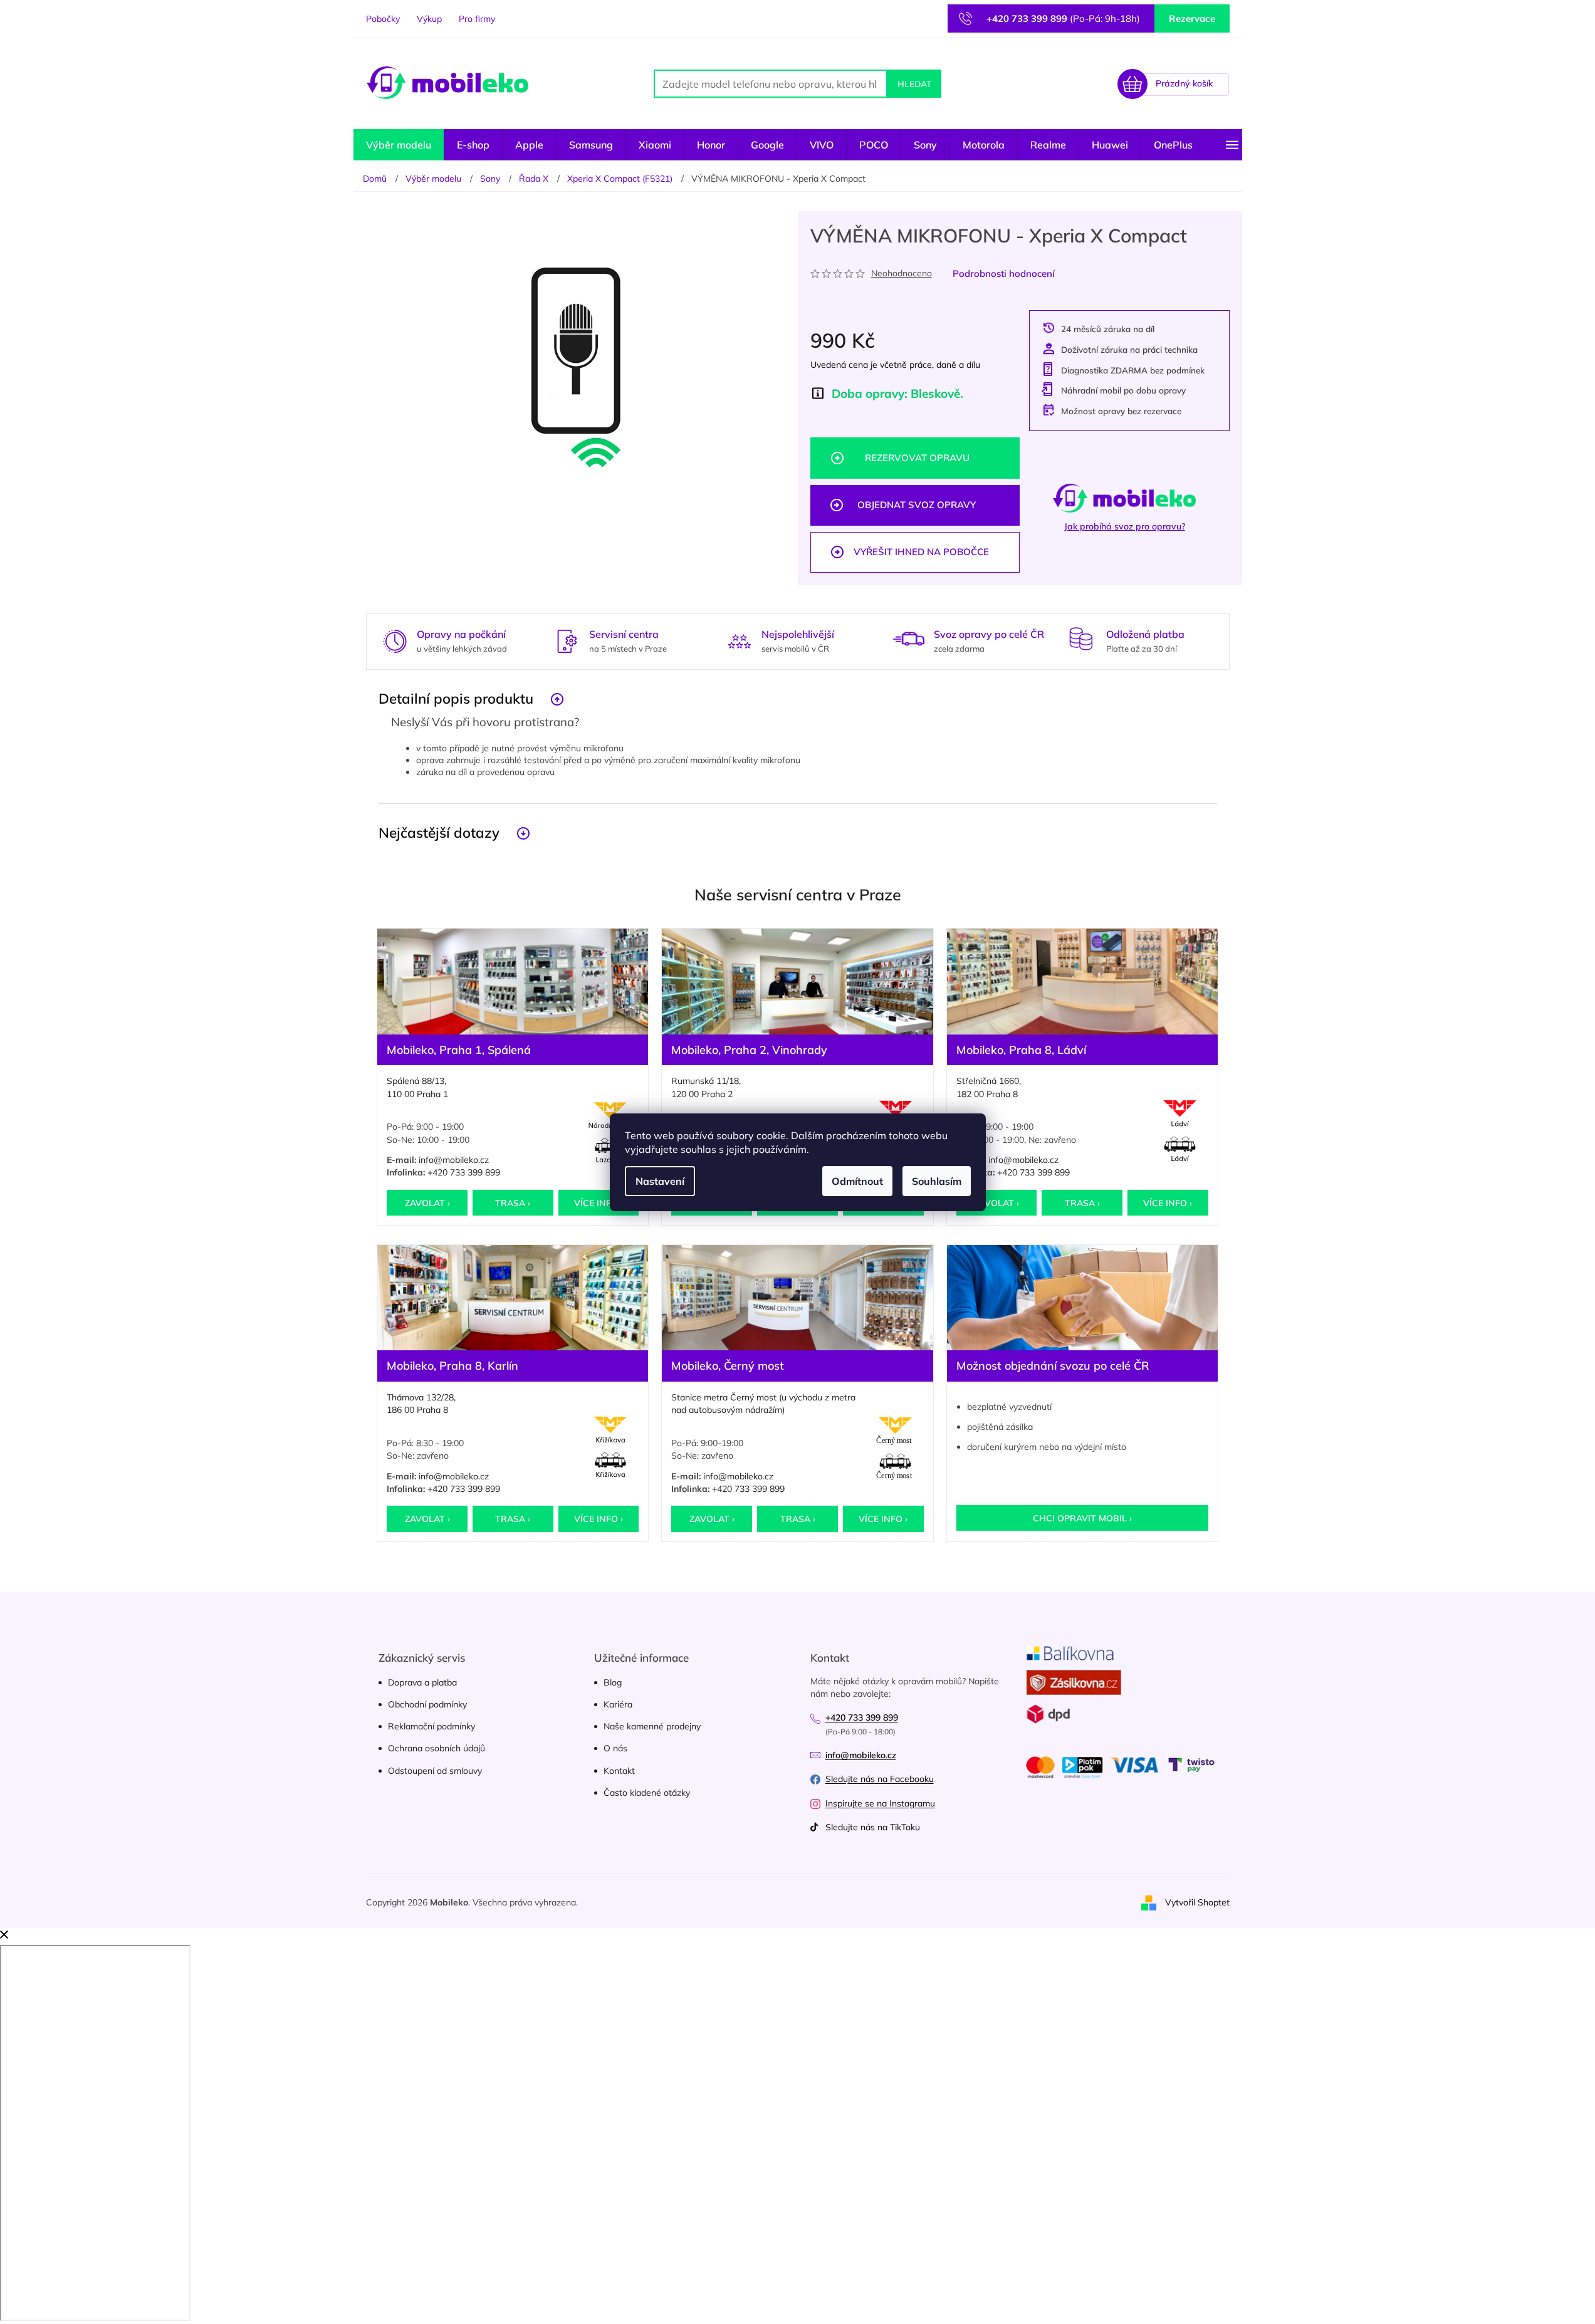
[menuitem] (399, 145)
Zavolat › (427, 1203)
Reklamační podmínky (431, 1726)
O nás (615, 1748)
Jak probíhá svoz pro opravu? (1125, 526)
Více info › (599, 1203)
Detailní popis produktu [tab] (456, 698)
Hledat (914, 84)
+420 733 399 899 (464, 1172)
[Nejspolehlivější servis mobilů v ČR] (740, 640)
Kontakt (619, 1771)
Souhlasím (937, 1181)
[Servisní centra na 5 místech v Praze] (567, 640)
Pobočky (383, 19)
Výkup (429, 19)
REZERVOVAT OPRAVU (917, 458)
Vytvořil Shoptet (1197, 1902)
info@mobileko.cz (454, 1160)
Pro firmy (477, 19)
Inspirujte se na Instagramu (880, 1803)
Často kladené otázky (647, 1793)
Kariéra (618, 1704)
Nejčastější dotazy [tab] (439, 832)
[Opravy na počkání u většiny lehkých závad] (395, 640)
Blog (613, 1682)
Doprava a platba (422, 1682)
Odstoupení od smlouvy (435, 1771)
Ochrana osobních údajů (437, 1748)
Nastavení (660, 1181)
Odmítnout (857, 1181)
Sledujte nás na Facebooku (880, 1779)
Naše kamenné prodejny (652, 1726)
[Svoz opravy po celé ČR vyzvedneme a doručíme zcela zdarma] (909, 639)
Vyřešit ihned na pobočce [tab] (921, 552)
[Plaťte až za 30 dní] (1081, 639)
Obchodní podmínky (427, 1704)
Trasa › (513, 1203)
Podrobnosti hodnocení (1004, 274)
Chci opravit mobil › (1082, 1518)
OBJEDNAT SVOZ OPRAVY (917, 505)
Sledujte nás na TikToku (873, 1827)
